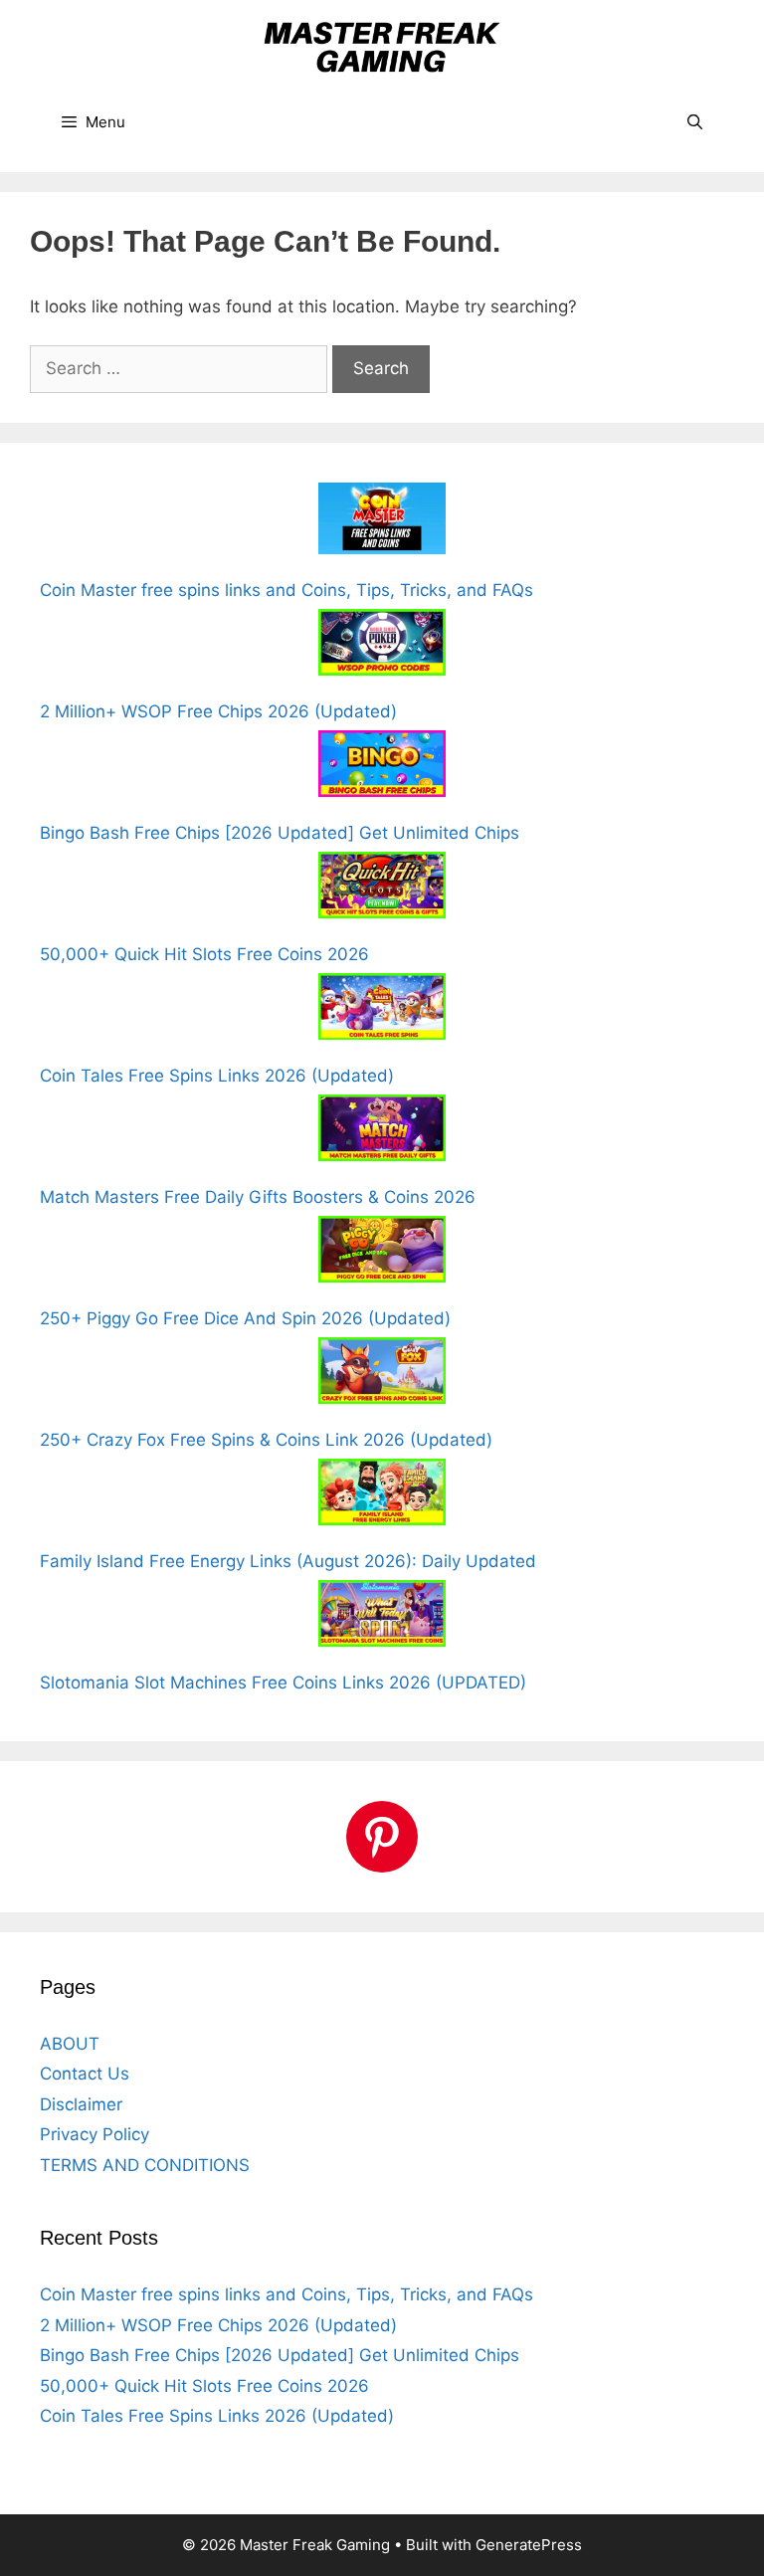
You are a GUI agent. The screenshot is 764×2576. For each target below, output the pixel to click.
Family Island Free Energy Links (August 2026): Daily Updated (288, 1561)
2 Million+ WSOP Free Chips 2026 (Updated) (218, 711)
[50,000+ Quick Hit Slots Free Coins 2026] (382, 889)
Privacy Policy (95, 2134)
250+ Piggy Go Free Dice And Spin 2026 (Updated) (245, 1318)
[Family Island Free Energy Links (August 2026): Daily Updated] (382, 1496)
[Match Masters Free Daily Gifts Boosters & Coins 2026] (382, 1132)
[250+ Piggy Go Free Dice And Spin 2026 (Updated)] (382, 1253)
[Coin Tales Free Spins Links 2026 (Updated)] (382, 1010)
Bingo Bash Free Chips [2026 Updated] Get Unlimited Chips (280, 833)
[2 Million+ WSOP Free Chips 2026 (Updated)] (382, 646)
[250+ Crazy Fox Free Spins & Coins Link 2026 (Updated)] (382, 1375)
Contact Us (85, 2074)
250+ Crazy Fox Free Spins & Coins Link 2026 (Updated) (266, 1440)
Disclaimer (81, 2104)
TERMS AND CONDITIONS (145, 2165)
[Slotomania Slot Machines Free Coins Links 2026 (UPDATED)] (382, 1617)
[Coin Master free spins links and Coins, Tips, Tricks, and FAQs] (382, 522)
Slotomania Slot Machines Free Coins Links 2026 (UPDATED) (283, 1683)
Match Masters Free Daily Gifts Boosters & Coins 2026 (258, 1197)
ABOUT (70, 2044)
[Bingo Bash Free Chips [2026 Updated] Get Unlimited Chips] (382, 768)
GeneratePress (529, 2545)
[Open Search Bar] (695, 122)
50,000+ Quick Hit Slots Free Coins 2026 (204, 954)
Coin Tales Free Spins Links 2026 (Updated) (217, 1076)
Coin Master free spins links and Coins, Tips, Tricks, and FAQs (286, 590)
